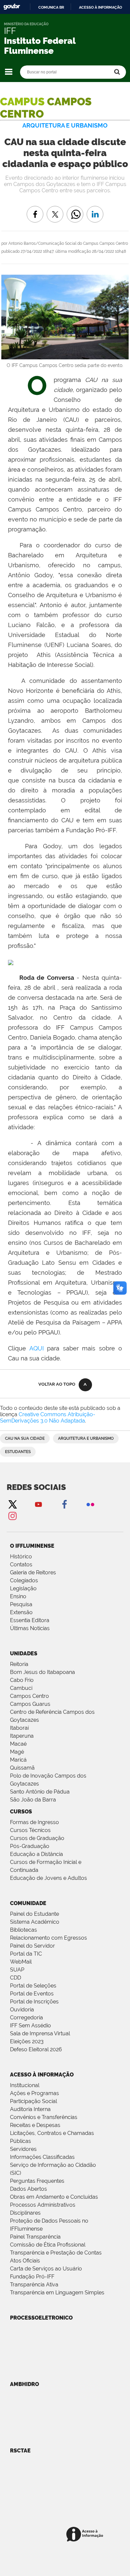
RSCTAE (20, 2451)
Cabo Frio (22, 1680)
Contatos (21, 1564)
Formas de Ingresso (34, 1822)
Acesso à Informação (42, 2075)
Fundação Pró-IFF (32, 2277)
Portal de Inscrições (34, 2002)
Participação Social (33, 2101)
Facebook (64, 1504)
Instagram (12, 1516)
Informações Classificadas (42, 2157)
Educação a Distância (36, 1854)
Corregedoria (26, 2018)
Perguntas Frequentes (37, 2181)
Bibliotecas (23, 1930)
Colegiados (24, 1580)
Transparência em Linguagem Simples (57, 2293)
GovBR (12, 7)
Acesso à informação (100, 7)
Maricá (18, 1760)
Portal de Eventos (32, 1994)
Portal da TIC (26, 1954)
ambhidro (24, 2384)
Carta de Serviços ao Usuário (46, 2269)
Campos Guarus (30, 1704)
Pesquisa (21, 1604)
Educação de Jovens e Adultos (48, 1878)
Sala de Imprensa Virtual (40, 2033)
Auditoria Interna (30, 2109)
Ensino (18, 1596)
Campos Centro (29, 1696)
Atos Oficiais (25, 2261)
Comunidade (28, 1903)
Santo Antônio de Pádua (40, 1792)
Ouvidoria (22, 2010)
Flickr (90, 1504)
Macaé (18, 1744)
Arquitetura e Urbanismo (86, 1438)
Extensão (21, 1612)
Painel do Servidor (32, 1946)
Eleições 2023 (27, 2041)
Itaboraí (19, 1728)
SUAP (17, 1970)
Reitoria (19, 1664)
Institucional (25, 2085)
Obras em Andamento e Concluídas (54, 2197)
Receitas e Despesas (35, 2125)
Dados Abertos (28, 2189)
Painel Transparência (35, 2237)
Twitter (12, 1504)
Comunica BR (51, 7)
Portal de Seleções (33, 1986)
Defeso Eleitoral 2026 (36, 2049)
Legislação (23, 1588)
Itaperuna (22, 1736)
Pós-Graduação (30, 1846)
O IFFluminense (32, 1546)
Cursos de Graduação (37, 1838)
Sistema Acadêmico (35, 1922)
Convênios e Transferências (44, 2117)
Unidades (24, 1654)
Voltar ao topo (57, 1384)
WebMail (21, 1962)
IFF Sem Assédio (30, 2025)
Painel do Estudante (34, 1914)
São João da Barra (33, 1800)
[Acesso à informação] (86, 2535)
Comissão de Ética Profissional (48, 2245)
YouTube (38, 1504)
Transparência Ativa (34, 2285)
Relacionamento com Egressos (48, 1938)
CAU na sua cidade (25, 1438)
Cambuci (21, 1688)
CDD (15, 1978)
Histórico (21, 1557)
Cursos (21, 1812)
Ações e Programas (34, 2093)
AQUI (36, 1348)
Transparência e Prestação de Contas (56, 2253)
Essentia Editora (30, 1620)
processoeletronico (41, 2318)
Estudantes (18, 1452)
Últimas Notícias (30, 1628)
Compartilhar (75, 209)
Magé (17, 1752)
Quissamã (22, 1768)
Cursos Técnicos (30, 1830)
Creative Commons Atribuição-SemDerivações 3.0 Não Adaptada (48, 1418)
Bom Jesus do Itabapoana (42, 1672)
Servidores (23, 2149)
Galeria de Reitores (33, 1572)
